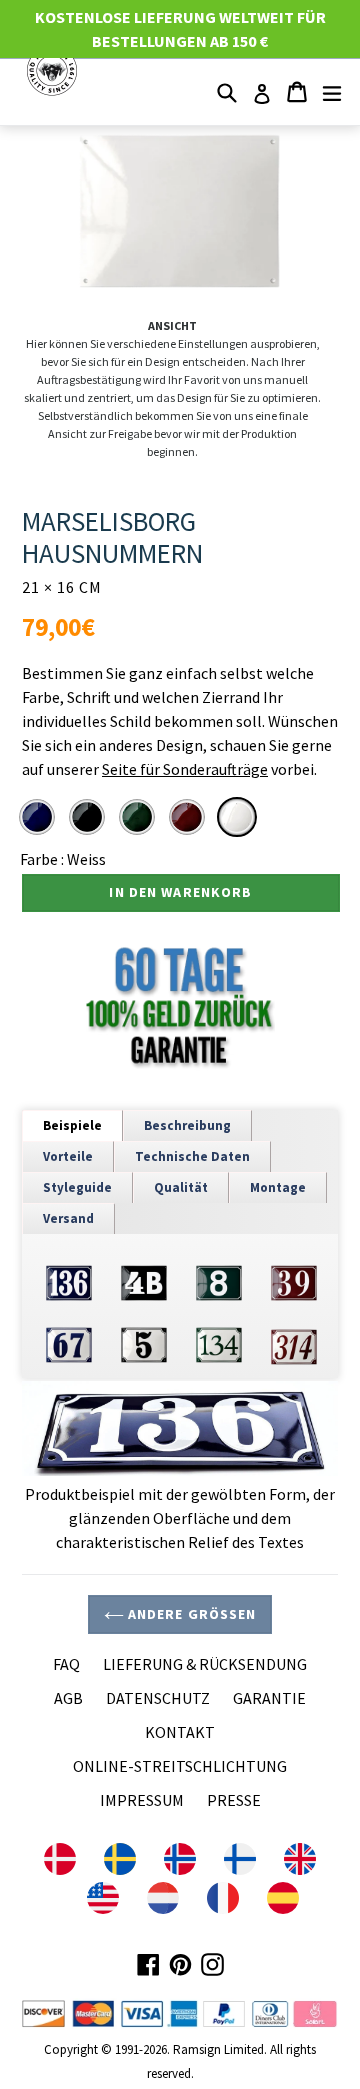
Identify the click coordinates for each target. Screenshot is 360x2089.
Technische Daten (192, 1156)
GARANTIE (269, 1698)
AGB (68, 1698)
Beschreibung (187, 1125)
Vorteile (68, 1156)
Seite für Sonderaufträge (185, 769)
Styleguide (77, 1187)
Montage (278, 1187)
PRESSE (234, 1800)
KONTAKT (180, 1732)
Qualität (181, 1187)
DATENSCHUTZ (158, 1698)
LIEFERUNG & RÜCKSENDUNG (205, 1664)
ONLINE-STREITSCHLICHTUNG (180, 1766)
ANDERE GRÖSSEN (190, 1614)
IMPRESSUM (142, 1800)
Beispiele (72, 1125)
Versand (68, 1218)
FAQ (66, 1664)
